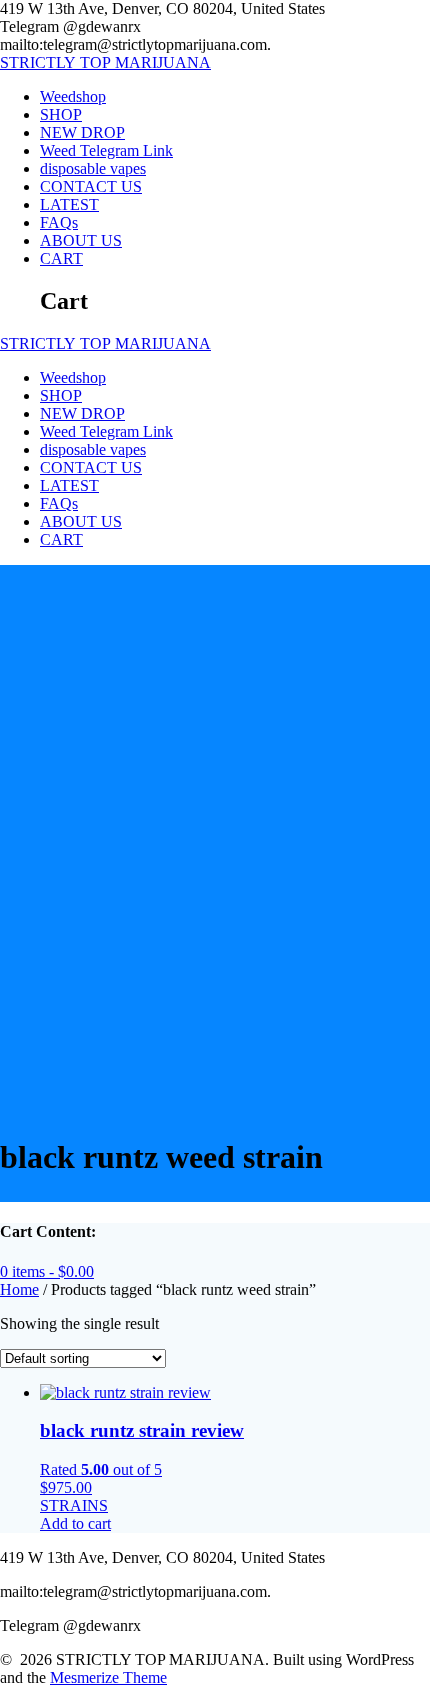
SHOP (61, 114)
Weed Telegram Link (106, 150)
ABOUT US (81, 240)
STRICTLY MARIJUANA (105, 62)
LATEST (69, 204)
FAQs (59, 222)
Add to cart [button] (75, 1523)
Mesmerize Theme (108, 1677)
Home (19, 1289)
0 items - (47, 1271)
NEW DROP (82, 132)
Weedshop (73, 96)
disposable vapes (93, 168)
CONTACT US (91, 186)
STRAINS (74, 1505)
